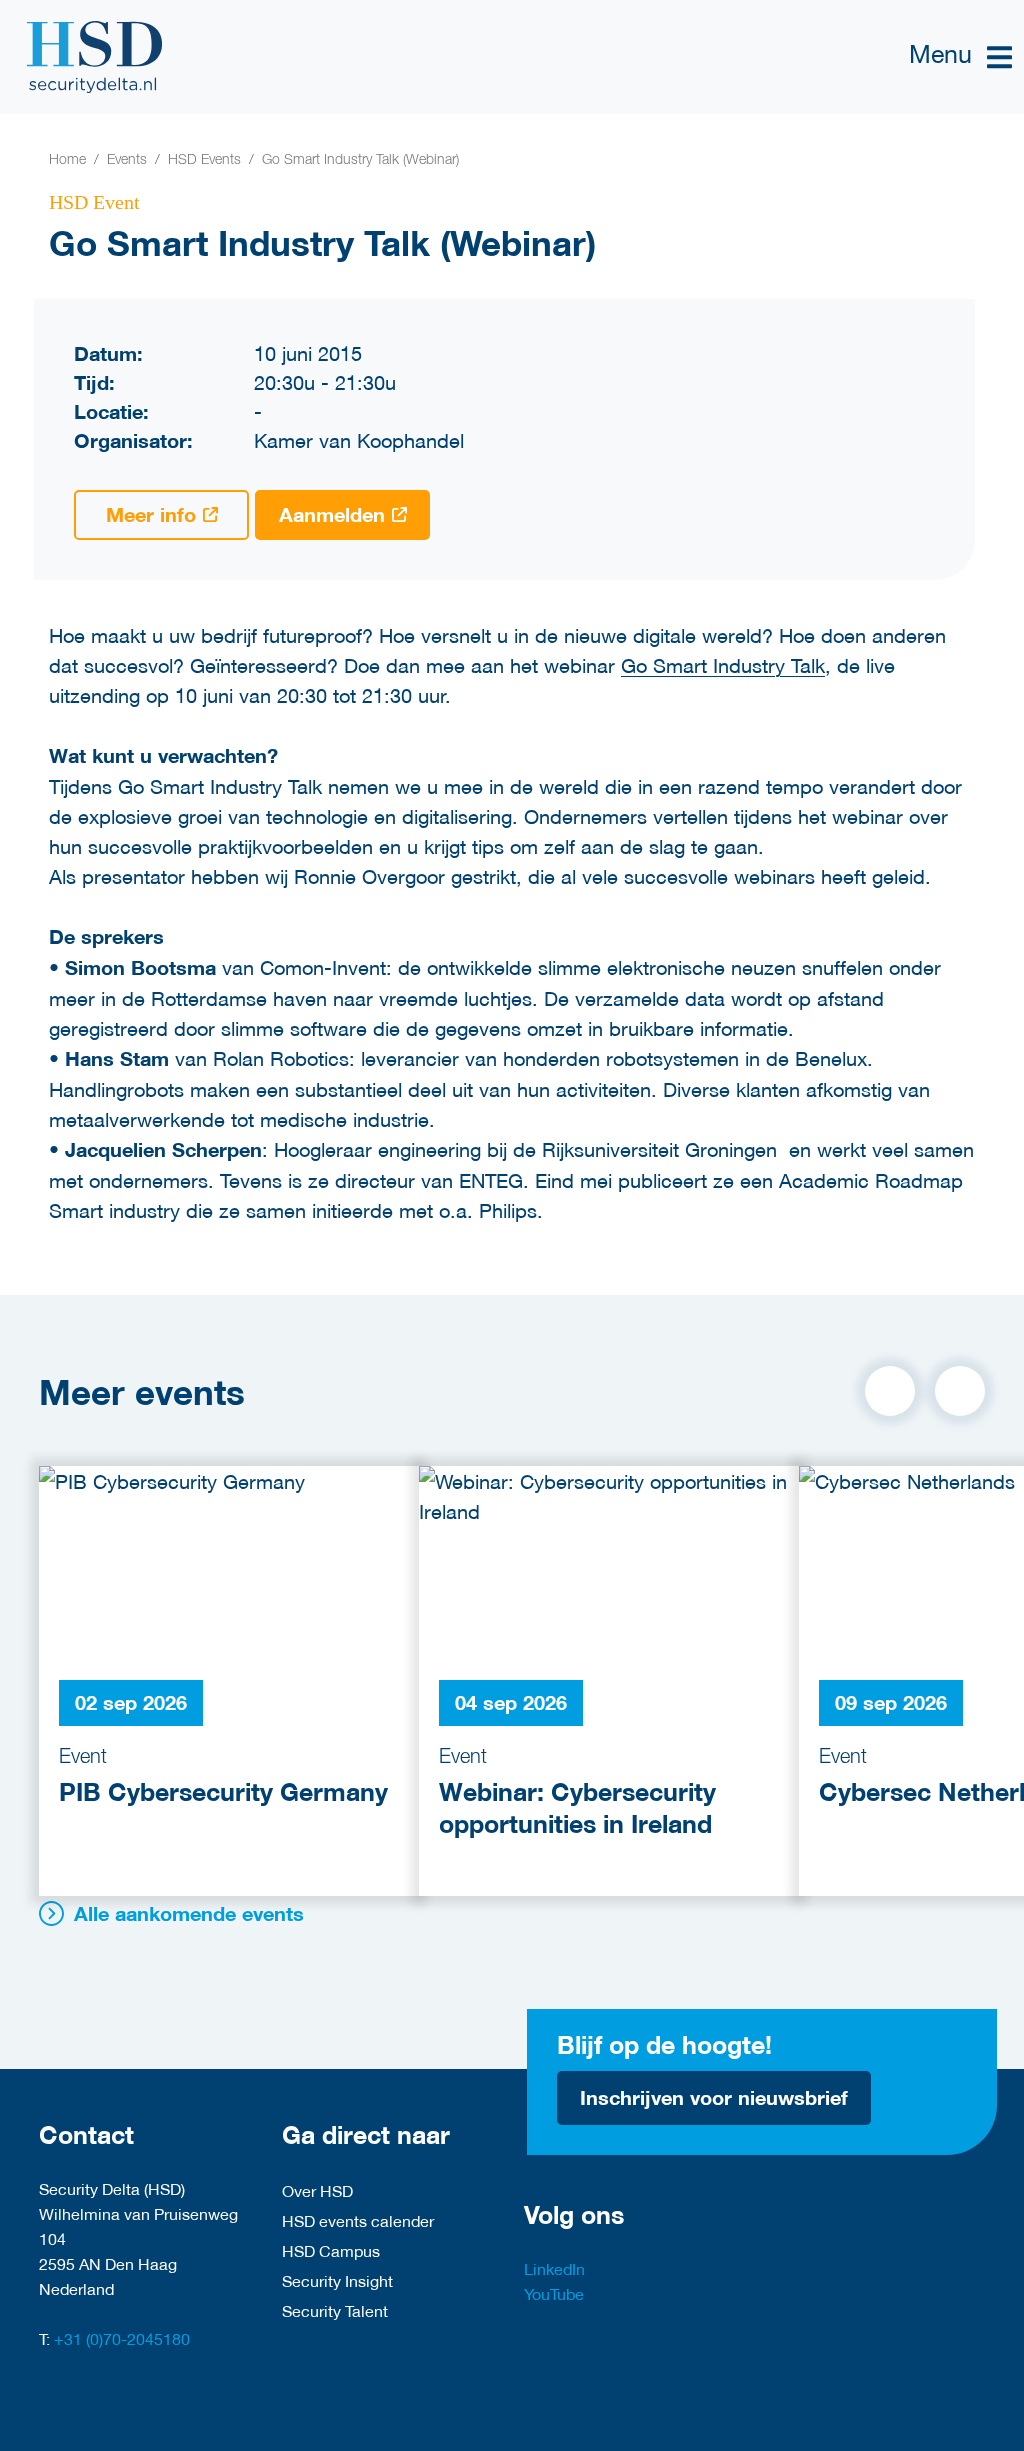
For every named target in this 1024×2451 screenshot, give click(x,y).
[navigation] (960, 57)
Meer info (151, 514)
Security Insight (337, 2280)
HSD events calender (358, 2220)
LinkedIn (554, 2268)
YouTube (554, 2293)
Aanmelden (332, 514)
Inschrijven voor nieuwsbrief (714, 2097)
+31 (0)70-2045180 (122, 2338)
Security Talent (335, 2310)
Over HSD (317, 2190)
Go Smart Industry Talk (723, 665)
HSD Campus (331, 2250)
